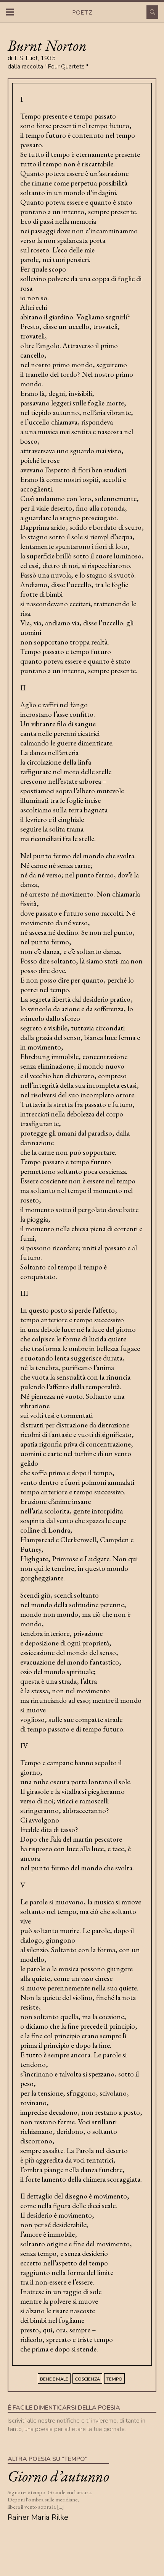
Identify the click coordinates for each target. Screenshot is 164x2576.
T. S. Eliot (26, 58)
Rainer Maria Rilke (38, 2517)
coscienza (87, 2379)
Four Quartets (66, 67)
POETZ (82, 12)
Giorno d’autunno (58, 2476)
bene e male (54, 2379)
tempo (114, 2379)
